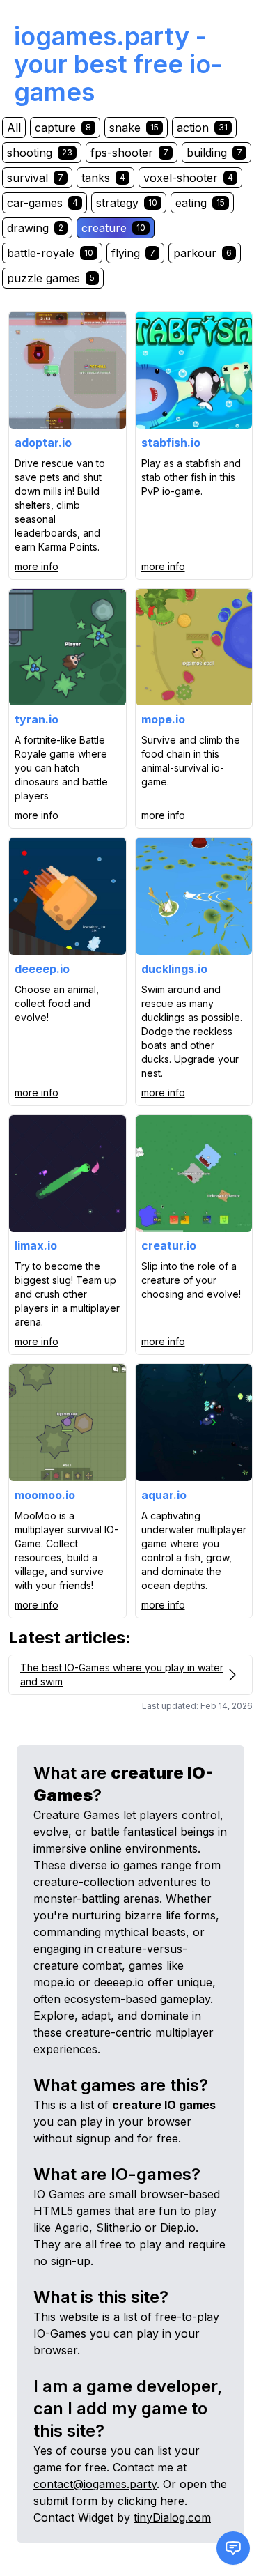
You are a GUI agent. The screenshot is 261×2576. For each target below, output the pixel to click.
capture (63, 128)
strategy (127, 203)
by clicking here (143, 2501)
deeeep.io (42, 969)
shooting (40, 153)
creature (113, 228)
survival (35, 178)
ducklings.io (174, 969)
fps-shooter (129, 153)
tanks (103, 178)
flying (133, 253)
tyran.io (37, 719)
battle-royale (50, 253)
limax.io (36, 1245)
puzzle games (51, 278)
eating (200, 203)
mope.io (163, 719)
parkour (203, 253)
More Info (37, 566)
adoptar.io (43, 443)
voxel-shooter (188, 178)
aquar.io (164, 1495)
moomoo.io (45, 1495)
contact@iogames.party (95, 2484)
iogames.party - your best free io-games (118, 64)
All (14, 128)
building (214, 153)
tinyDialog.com (172, 2517)
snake (134, 128)
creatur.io (169, 1245)
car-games (42, 203)
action (202, 128)
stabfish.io (171, 443)
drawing (35, 228)
